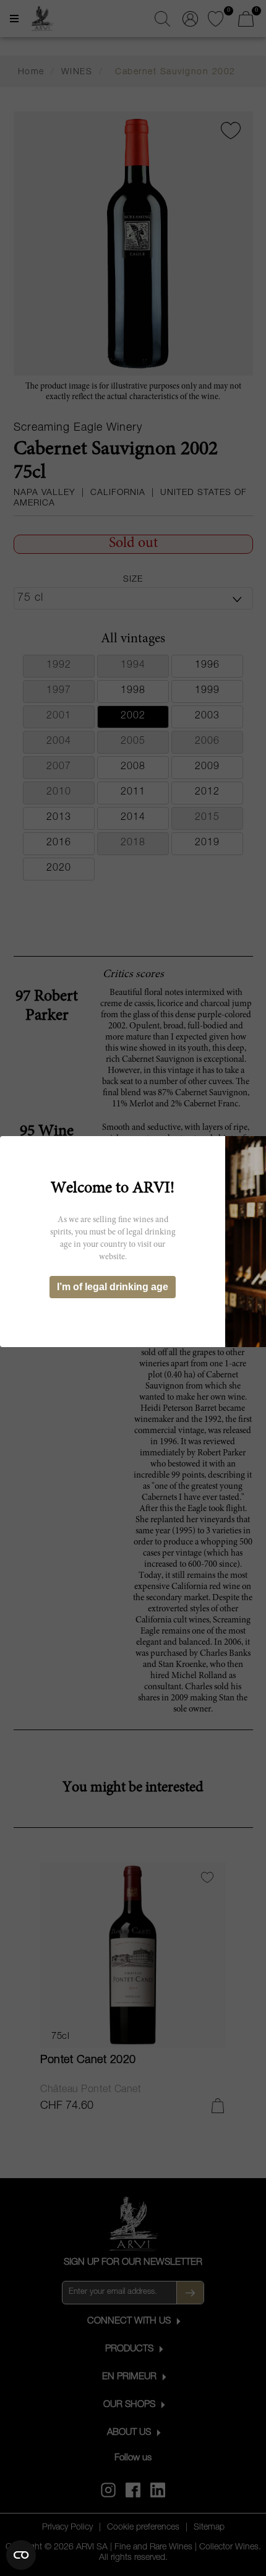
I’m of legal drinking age (113, 1287)
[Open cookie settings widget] (21, 2555)
